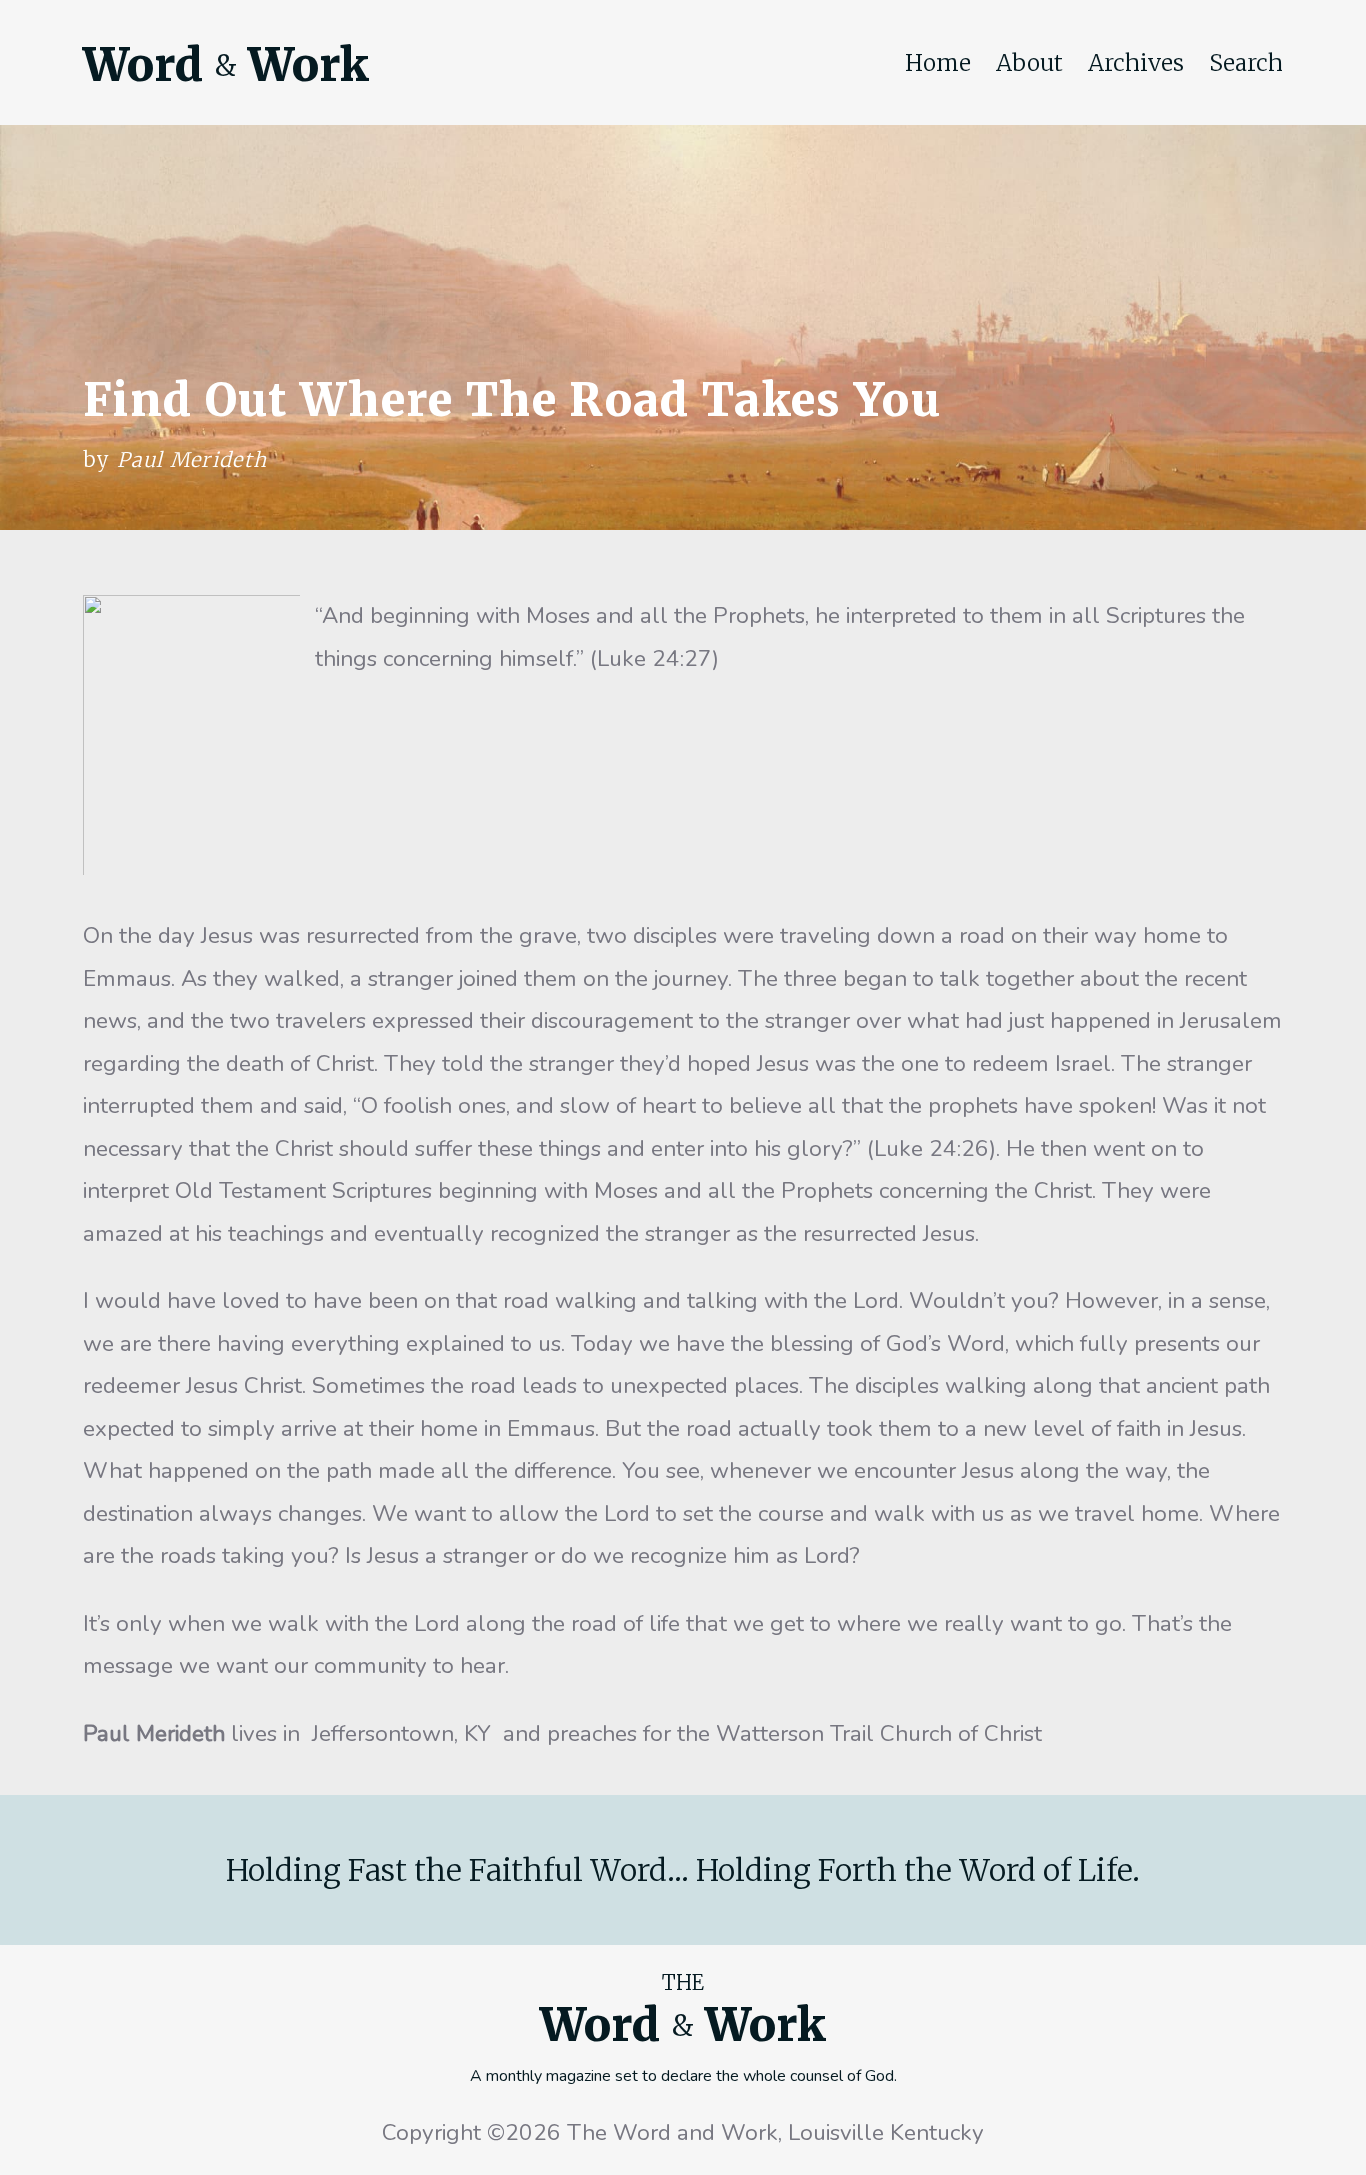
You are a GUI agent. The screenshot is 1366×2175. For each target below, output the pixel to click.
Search (1246, 63)
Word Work (226, 65)
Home (938, 63)
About (1029, 63)
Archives (1136, 63)
